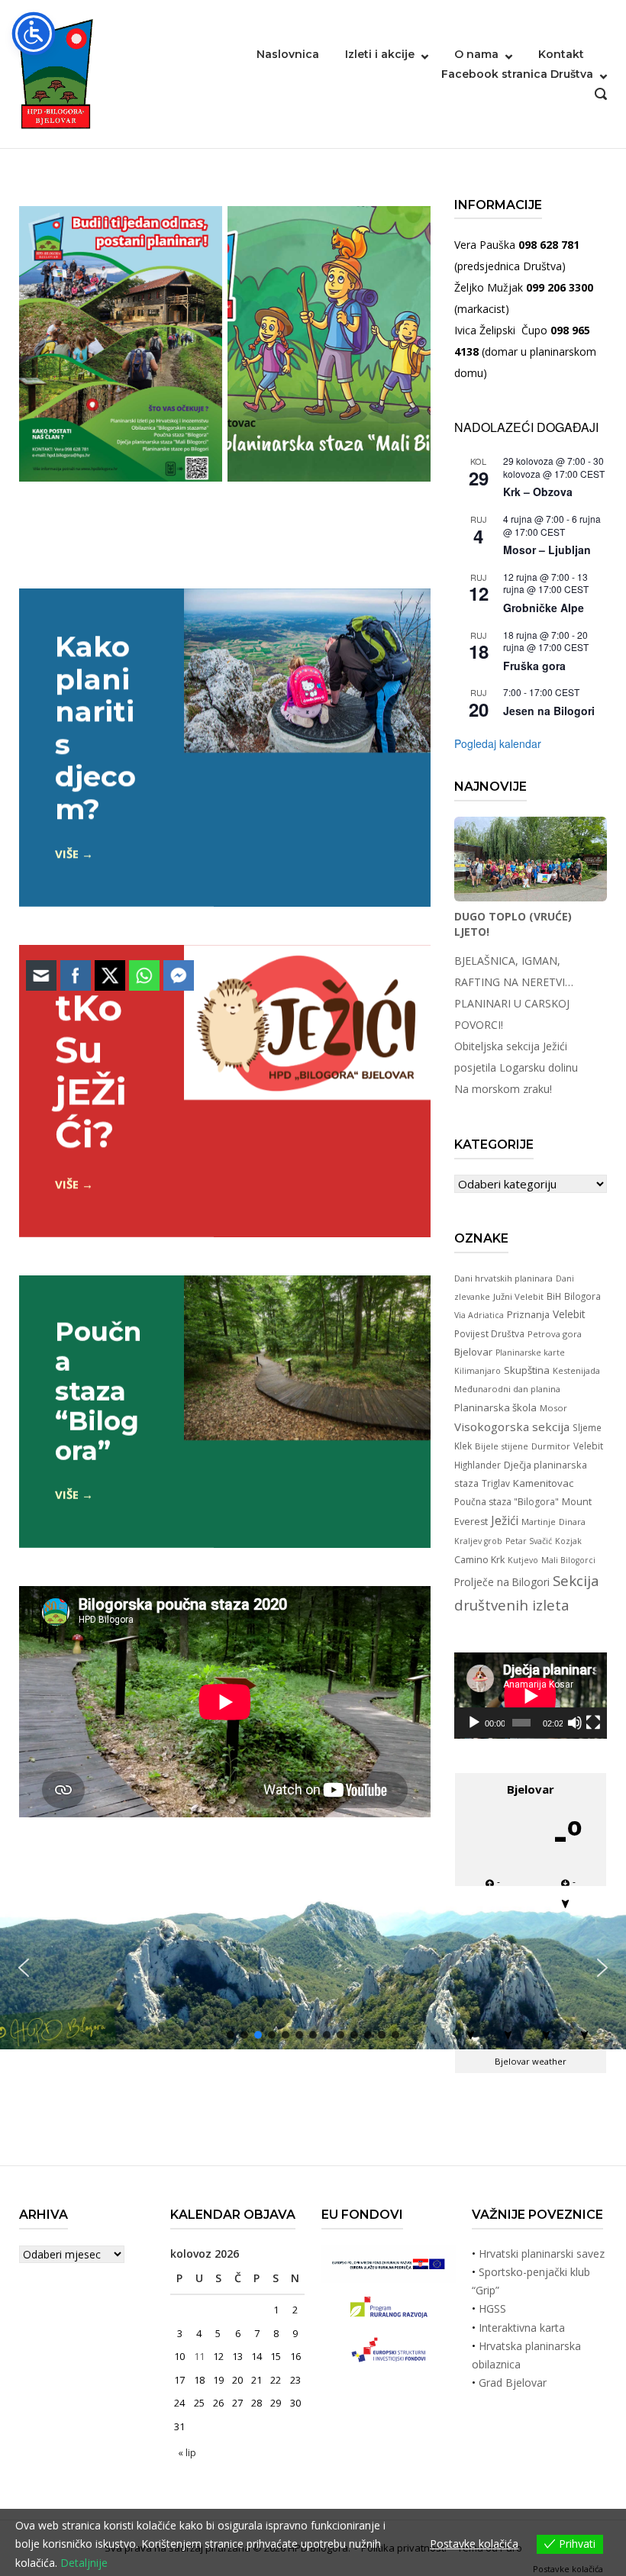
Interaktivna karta (522, 2328)
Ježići (505, 1520)
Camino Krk (479, 1560)
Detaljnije (84, 2563)
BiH (554, 1296)
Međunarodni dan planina (507, 1389)
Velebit (569, 1314)
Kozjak (568, 1541)
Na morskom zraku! (503, 1089)
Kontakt (561, 54)
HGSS (492, 2308)
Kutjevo (523, 1560)
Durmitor (551, 1446)
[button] (602, 1968)
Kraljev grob (478, 1541)
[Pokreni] (474, 1723)
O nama (476, 54)
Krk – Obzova (538, 492)
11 (199, 2356)
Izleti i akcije (380, 54)
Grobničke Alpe (544, 608)
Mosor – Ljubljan (547, 550)
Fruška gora (534, 666)
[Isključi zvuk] (575, 1723)
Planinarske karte (530, 1352)
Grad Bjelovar (513, 2383)
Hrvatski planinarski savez (542, 2254)
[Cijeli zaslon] (593, 1723)
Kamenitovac (543, 1483)
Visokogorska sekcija (512, 1427)
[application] (531, 1696)
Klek (463, 1446)
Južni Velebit (518, 1296)
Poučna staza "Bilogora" (507, 1502)
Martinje (539, 1522)
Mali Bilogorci (568, 1560)
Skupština (527, 1370)
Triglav (496, 1483)
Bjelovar (473, 1352)
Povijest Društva (489, 1333)
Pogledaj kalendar (498, 743)
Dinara (572, 1522)
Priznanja (528, 1314)
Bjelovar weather (531, 2061)
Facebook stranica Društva (517, 74)
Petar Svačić (529, 1541)
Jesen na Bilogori (549, 711)
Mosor (553, 1408)
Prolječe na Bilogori (502, 1582)
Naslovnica (288, 54)
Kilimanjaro (478, 1371)
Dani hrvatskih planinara (503, 1278)
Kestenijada (576, 1370)
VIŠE (67, 853)
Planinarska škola (495, 1407)
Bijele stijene (502, 1446)
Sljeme (587, 1427)
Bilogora (582, 1296)
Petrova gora (555, 1334)
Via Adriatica (479, 1315)
